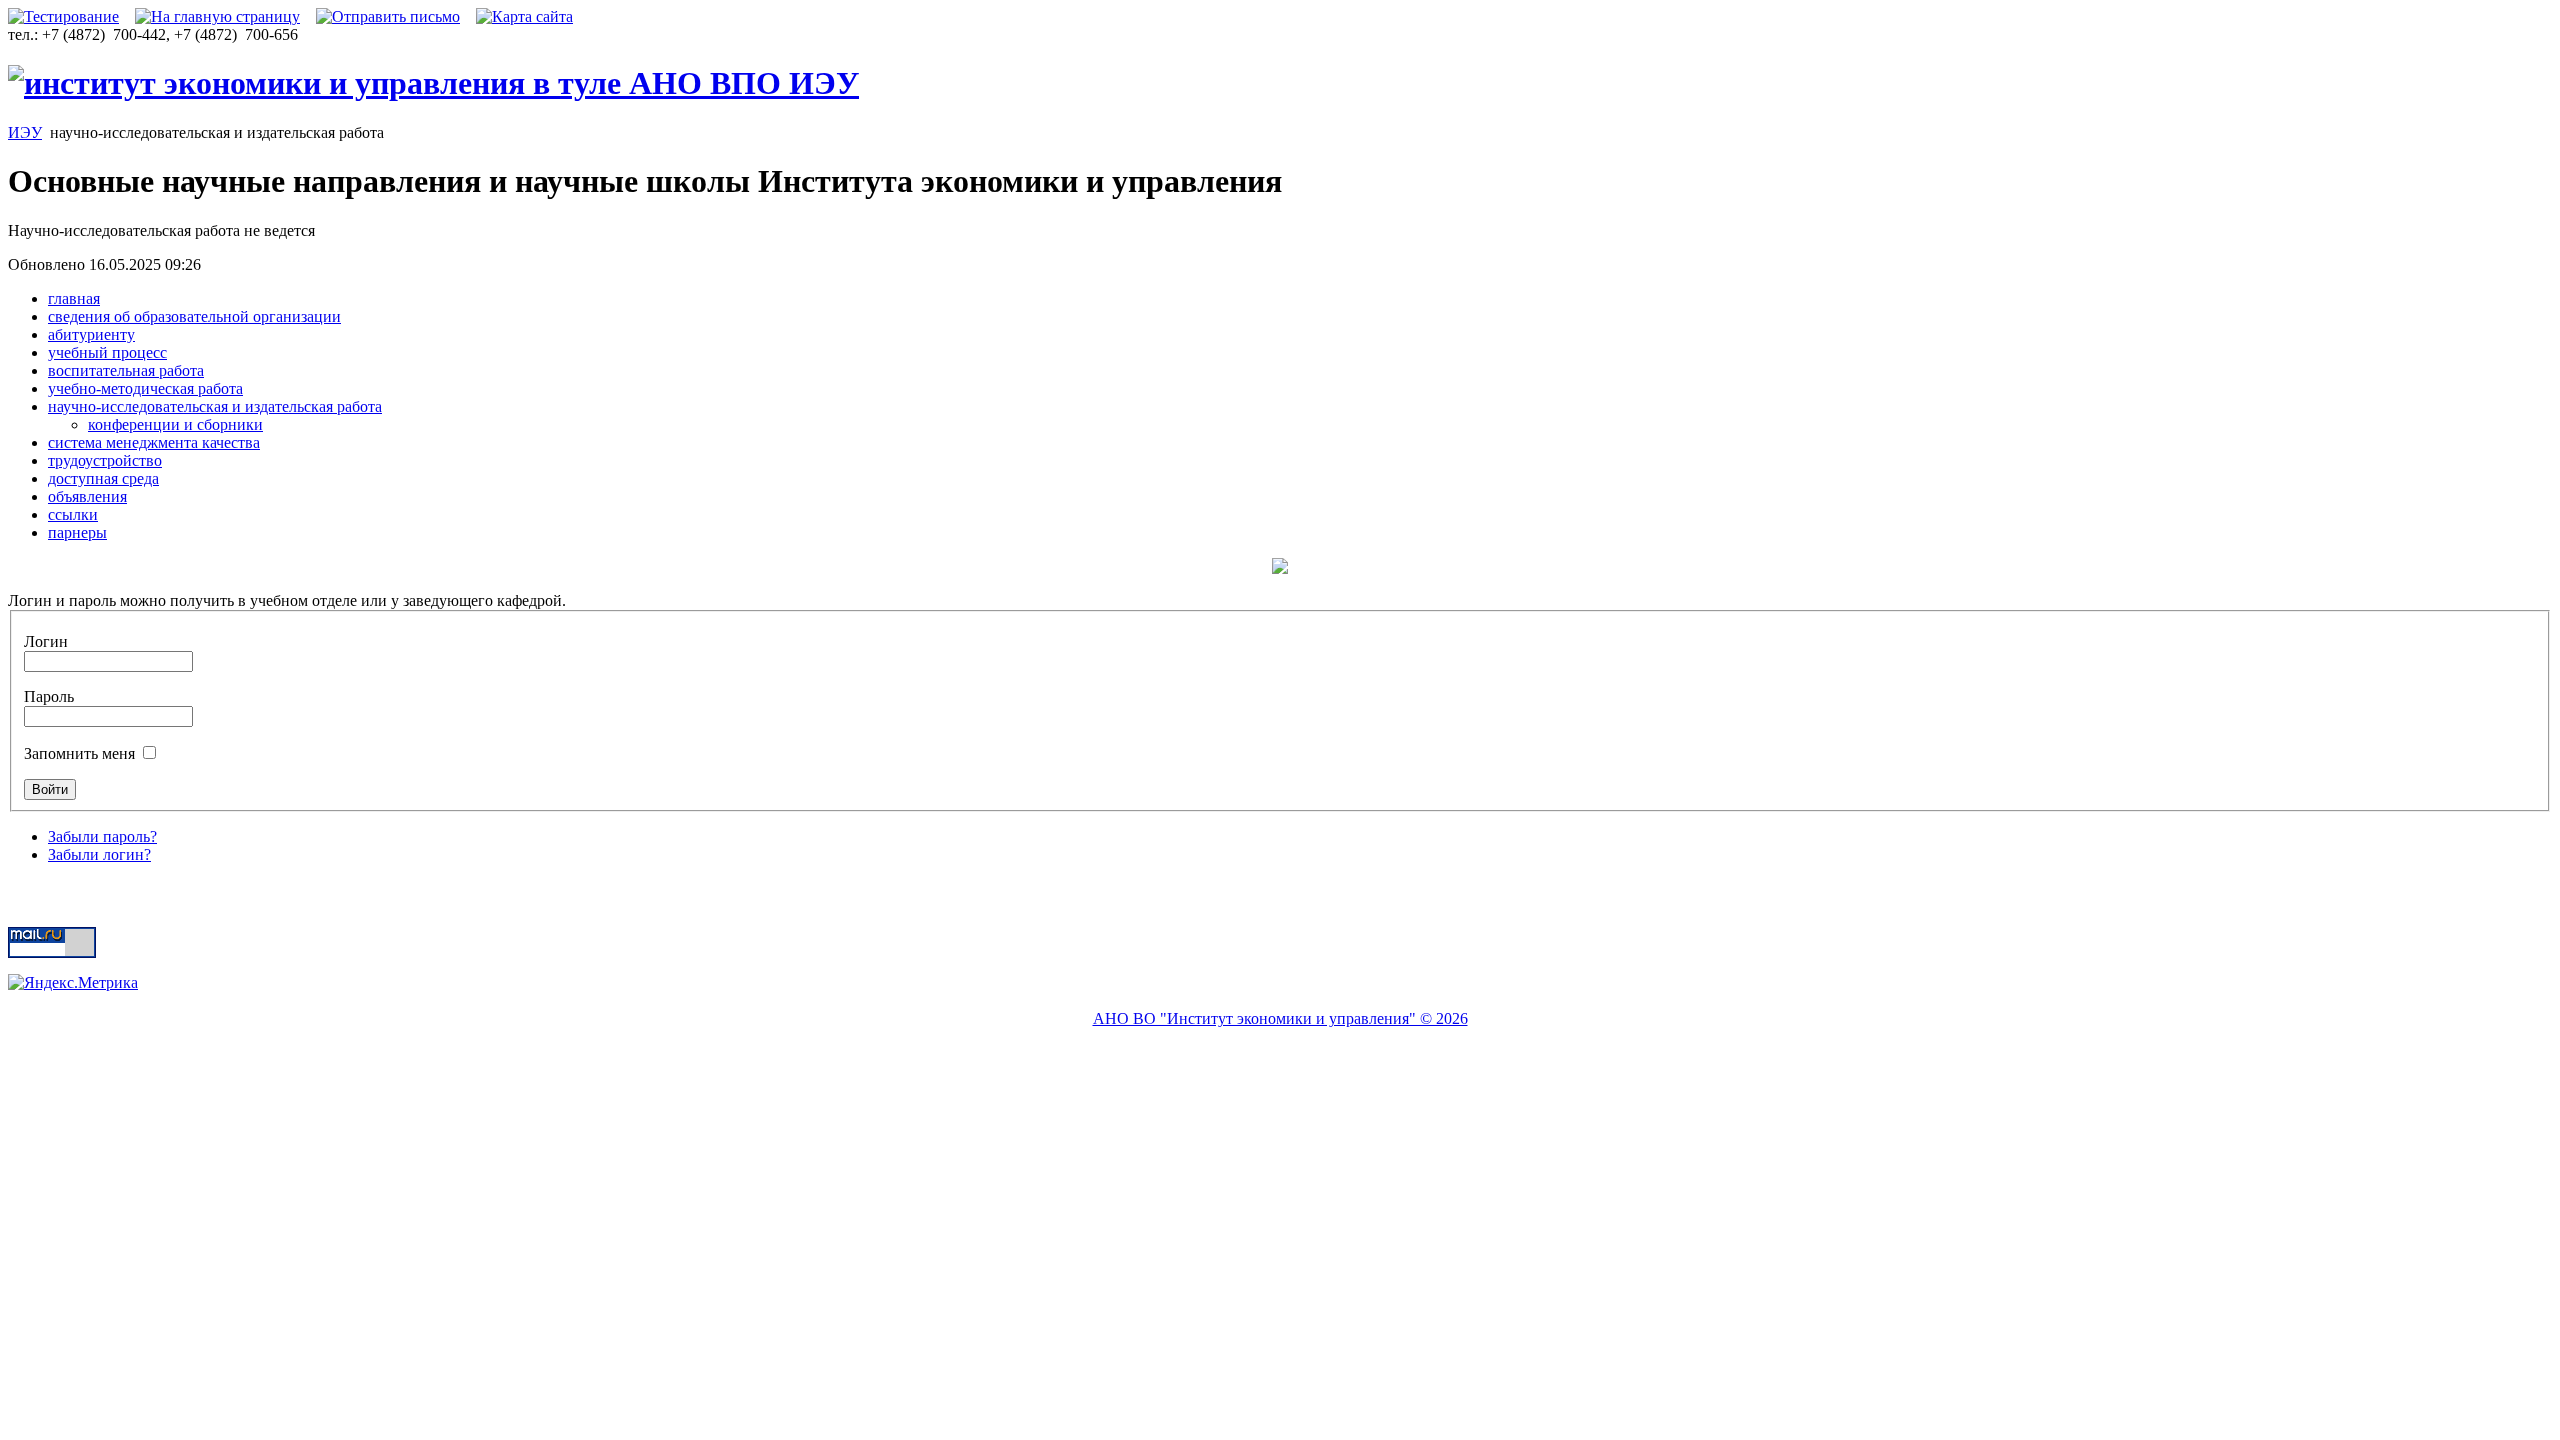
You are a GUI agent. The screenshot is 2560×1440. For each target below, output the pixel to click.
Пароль (49, 696)
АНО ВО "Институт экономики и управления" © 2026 (1280, 1018)
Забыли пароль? (102, 836)
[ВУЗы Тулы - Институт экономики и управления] (433, 83)
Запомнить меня (81, 753)
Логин (46, 641)
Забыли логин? (99, 854)
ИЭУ (25, 132)
